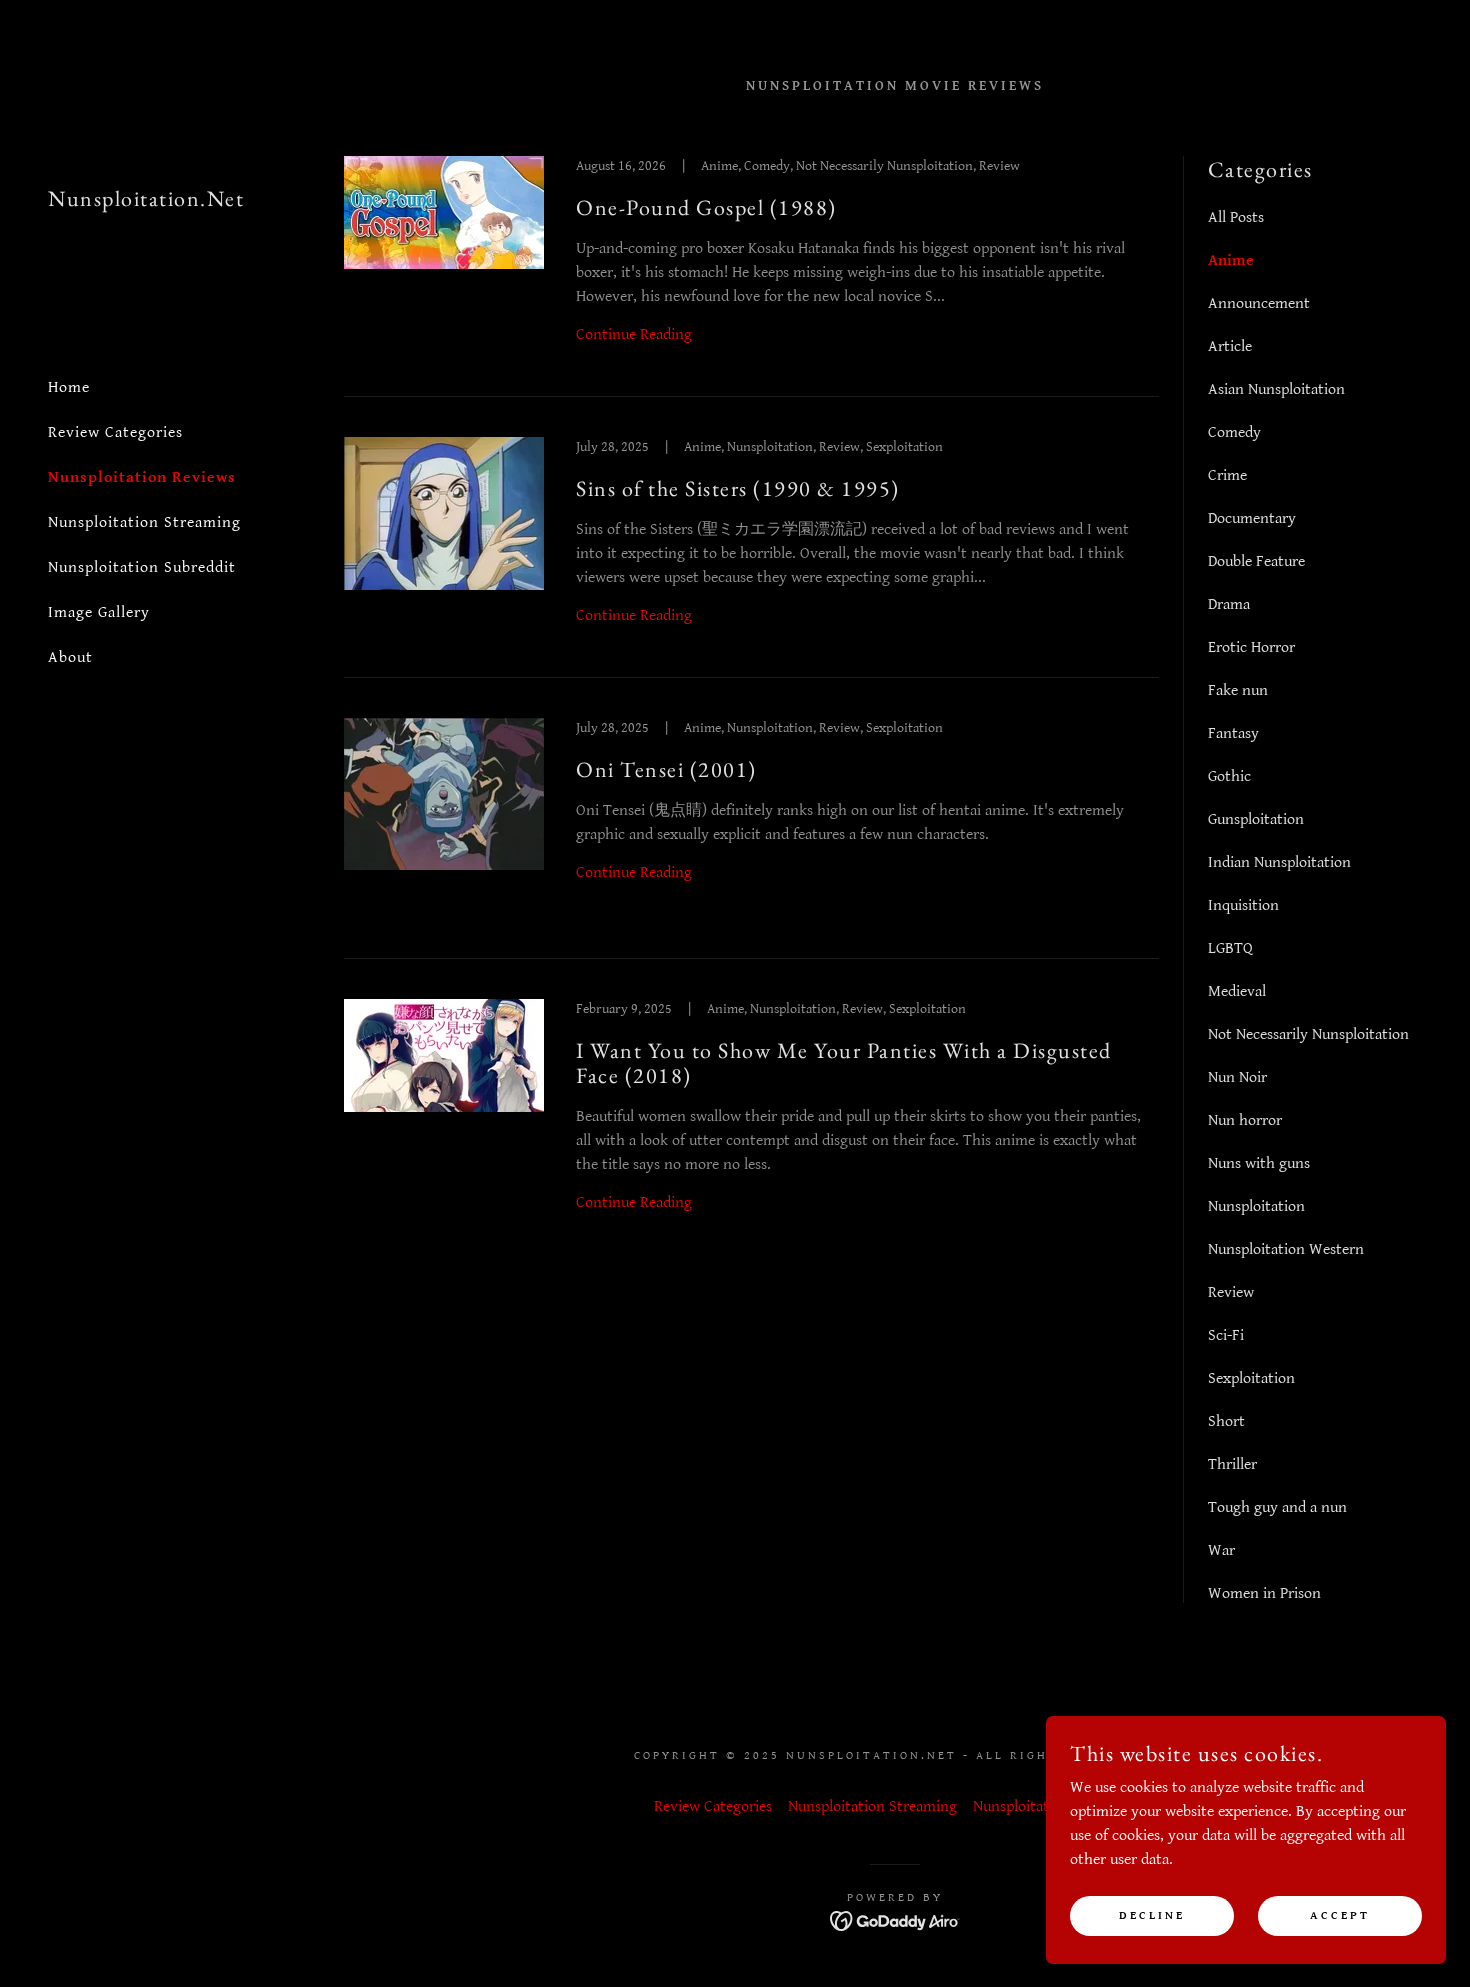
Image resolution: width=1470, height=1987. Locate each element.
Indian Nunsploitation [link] (1279, 862)
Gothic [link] (1229, 776)
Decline (1152, 1915)
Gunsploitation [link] (1256, 819)
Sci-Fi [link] (1226, 1335)
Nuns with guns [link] (1259, 1163)
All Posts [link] (1236, 217)
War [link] (1221, 1550)
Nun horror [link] (1245, 1120)
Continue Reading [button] (634, 334)
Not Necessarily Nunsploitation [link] (1308, 1034)
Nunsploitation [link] (1256, 1206)
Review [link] (1231, 1292)
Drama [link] (1229, 604)
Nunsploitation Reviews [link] (142, 477)
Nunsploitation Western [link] (1286, 1249)
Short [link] (1226, 1421)
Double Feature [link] (1256, 561)
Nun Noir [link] (1237, 1077)
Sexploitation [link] (1251, 1378)
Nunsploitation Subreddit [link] (142, 567)
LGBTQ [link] (1230, 948)
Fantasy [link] (1233, 733)
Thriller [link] (1232, 1464)
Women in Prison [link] (1264, 1593)
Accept (1340, 1915)
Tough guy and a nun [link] (1277, 1507)
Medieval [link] (1237, 991)
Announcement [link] (1259, 303)
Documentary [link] (1252, 518)
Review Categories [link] (115, 432)
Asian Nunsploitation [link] (1276, 389)
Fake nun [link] (1238, 690)
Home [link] (69, 387)
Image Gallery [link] (99, 612)
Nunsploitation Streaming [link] (144, 522)
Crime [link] (1227, 475)
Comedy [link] (1234, 432)
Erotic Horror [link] (1251, 647)
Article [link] (1230, 346)
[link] (146, 201)
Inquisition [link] (1243, 905)
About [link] (70, 657)
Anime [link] (1231, 260)
